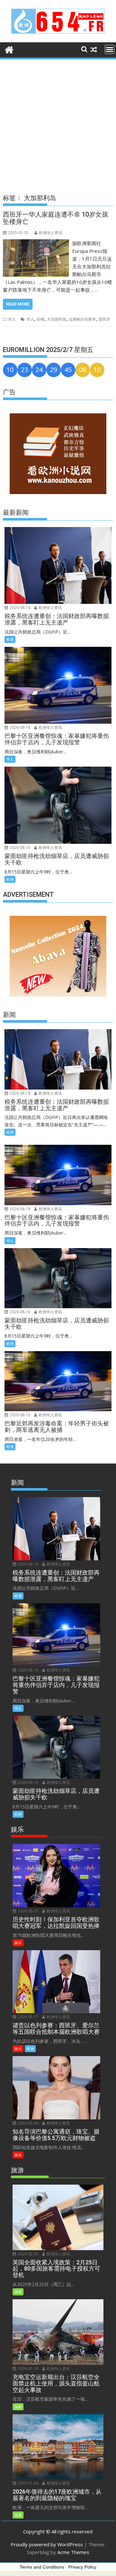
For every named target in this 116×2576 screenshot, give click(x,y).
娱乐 (18, 1943)
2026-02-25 (28, 2254)
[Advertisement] (58, 122)
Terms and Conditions (42, 2567)
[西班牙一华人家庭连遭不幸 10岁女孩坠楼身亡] (36, 243)
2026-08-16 (19, 848)
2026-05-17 (28, 1911)
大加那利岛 (57, 319)
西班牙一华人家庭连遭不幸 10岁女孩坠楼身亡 (56, 218)
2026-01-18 (28, 2369)
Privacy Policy (82, 2567)
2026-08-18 (19, 608)
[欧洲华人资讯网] (9, 49)
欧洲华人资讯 (51, 233)
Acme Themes (73, 2552)
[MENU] (110, 49)
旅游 (18, 2292)
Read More (18, 304)
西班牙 (104, 319)
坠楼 (41, 319)
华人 (12, 319)
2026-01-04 (28, 2483)
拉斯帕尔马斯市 (82, 319)
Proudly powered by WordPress (47, 2544)
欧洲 (10, 639)
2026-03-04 (28, 2123)
